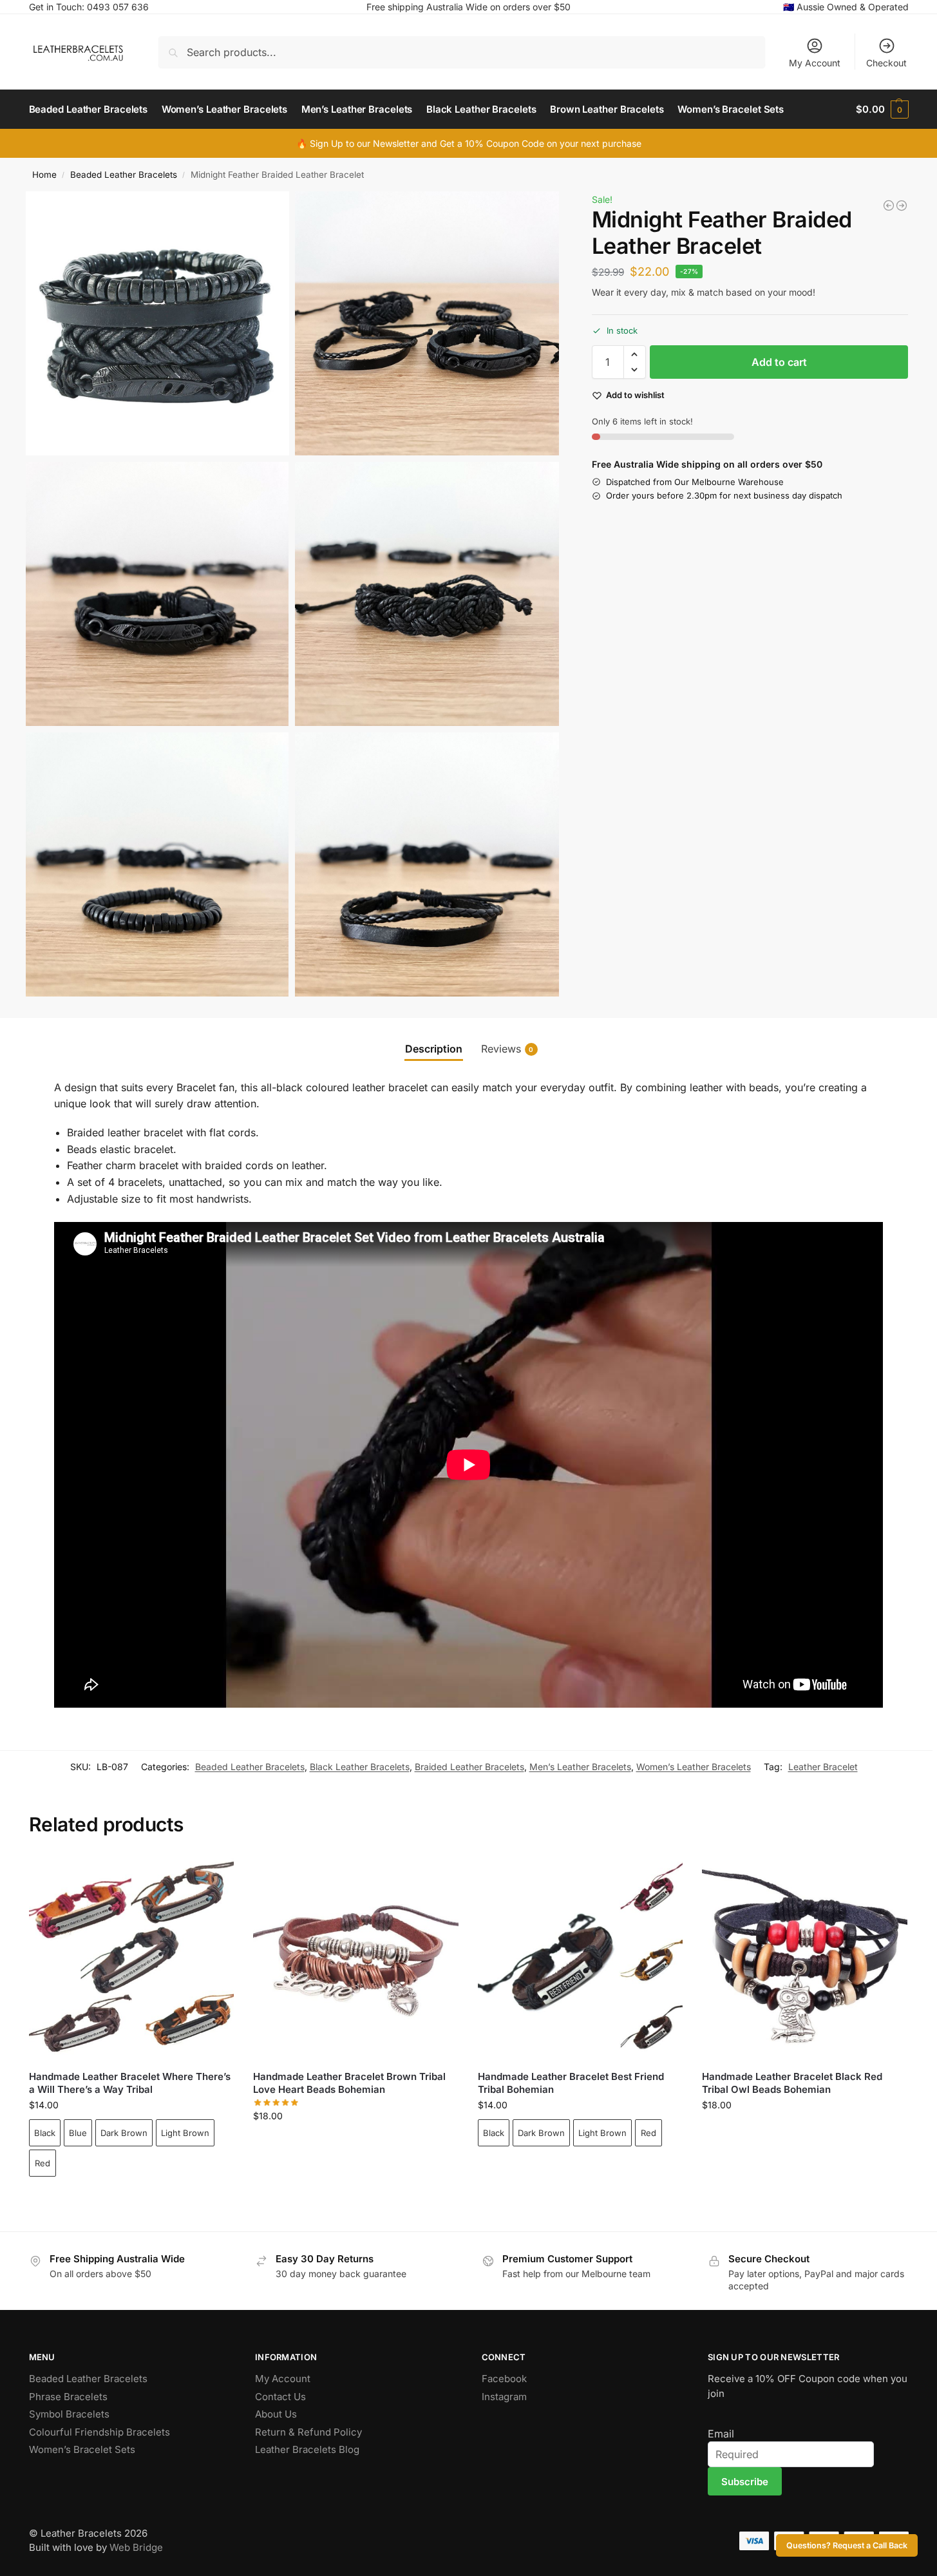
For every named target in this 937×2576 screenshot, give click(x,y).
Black (45, 2133)
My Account (815, 63)
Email (721, 2434)
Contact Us (280, 2397)
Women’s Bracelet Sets (82, 2449)
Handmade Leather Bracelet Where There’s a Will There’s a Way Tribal (130, 2083)
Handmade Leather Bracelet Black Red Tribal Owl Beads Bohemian (792, 2083)
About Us (276, 2414)
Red (43, 2163)
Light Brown (185, 2133)
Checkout (886, 63)
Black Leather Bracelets (360, 1767)
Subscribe (745, 2482)
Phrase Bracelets (68, 2397)
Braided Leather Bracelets (469, 1767)
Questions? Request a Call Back (847, 2545)
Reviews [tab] (507, 1049)
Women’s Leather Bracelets (694, 1767)
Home (44, 175)
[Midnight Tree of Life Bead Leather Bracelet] (902, 205)
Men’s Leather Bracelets (580, 1767)
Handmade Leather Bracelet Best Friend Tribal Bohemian (571, 2083)
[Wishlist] (214, 1875)
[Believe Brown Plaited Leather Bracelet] (889, 205)
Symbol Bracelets (69, 2414)
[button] (882, 110)
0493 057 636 (118, 7)
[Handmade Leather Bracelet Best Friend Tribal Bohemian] (581, 1958)
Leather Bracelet (823, 1767)
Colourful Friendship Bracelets (99, 2432)
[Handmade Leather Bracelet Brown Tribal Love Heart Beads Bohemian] (356, 1958)
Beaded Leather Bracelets (124, 175)
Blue (78, 2133)
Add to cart (779, 362)
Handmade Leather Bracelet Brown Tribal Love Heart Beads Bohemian (349, 2083)
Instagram (504, 2397)
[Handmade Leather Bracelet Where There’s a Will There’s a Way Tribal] (132, 1958)
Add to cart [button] (356, 2143)
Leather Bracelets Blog (307, 2449)
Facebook (504, 2379)
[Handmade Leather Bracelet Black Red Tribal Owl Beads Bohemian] (805, 1958)
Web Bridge (136, 2547)
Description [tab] (434, 1049)
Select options (131, 2199)
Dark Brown (124, 2133)
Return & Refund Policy (308, 2432)
